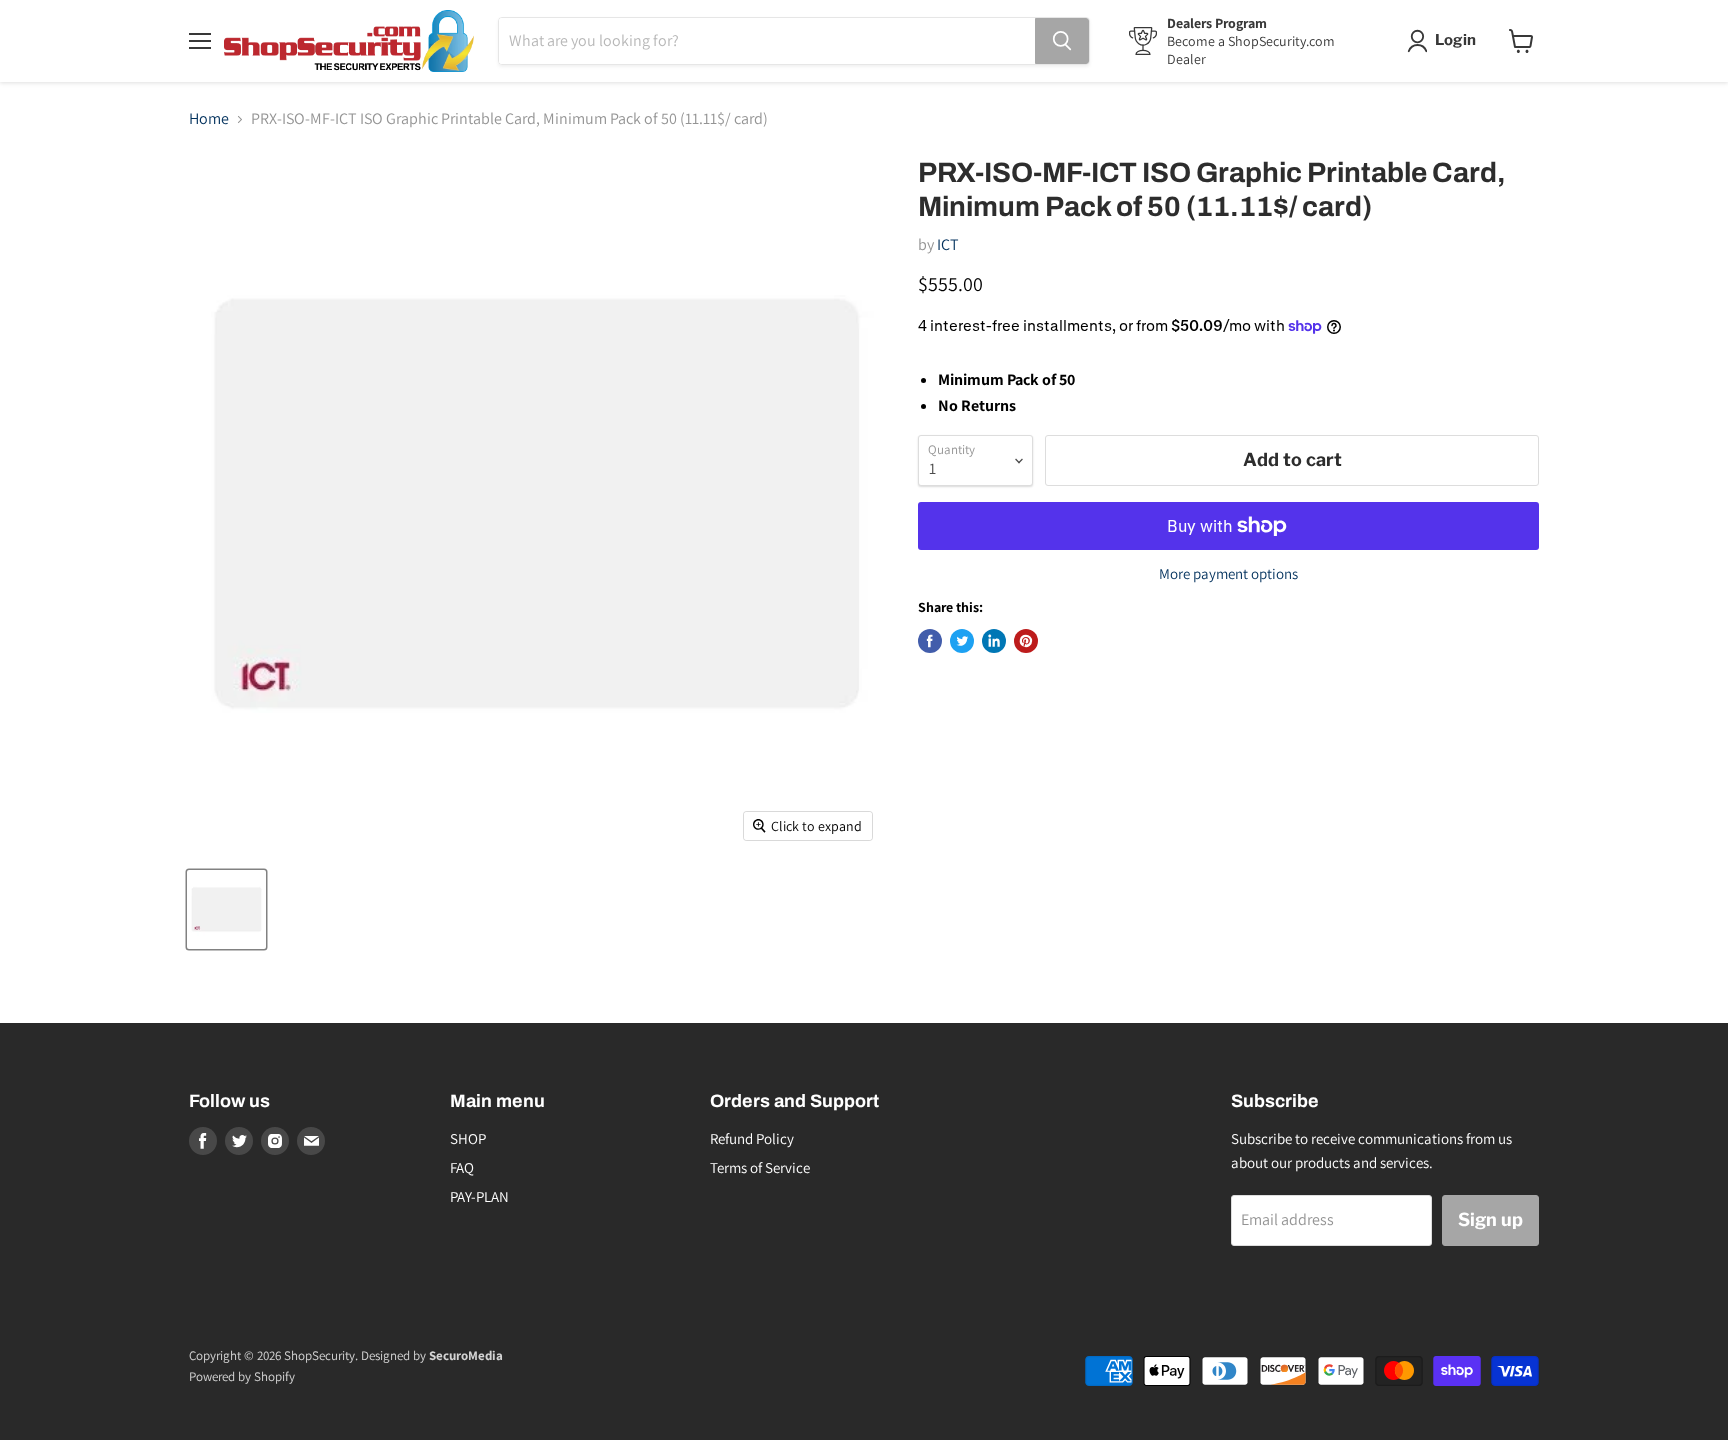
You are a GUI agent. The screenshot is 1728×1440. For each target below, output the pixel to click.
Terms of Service (760, 1167)
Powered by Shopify (242, 1376)
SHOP (468, 1138)
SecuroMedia (466, 1355)
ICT (948, 244)
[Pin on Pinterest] (1026, 641)
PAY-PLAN (479, 1196)
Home (209, 119)
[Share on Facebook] (930, 641)
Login (1455, 40)
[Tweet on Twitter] (962, 641)
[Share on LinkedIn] (994, 641)
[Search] (1062, 41)
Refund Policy (752, 1138)
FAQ (462, 1167)
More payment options (1228, 573)
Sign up (1490, 1219)
